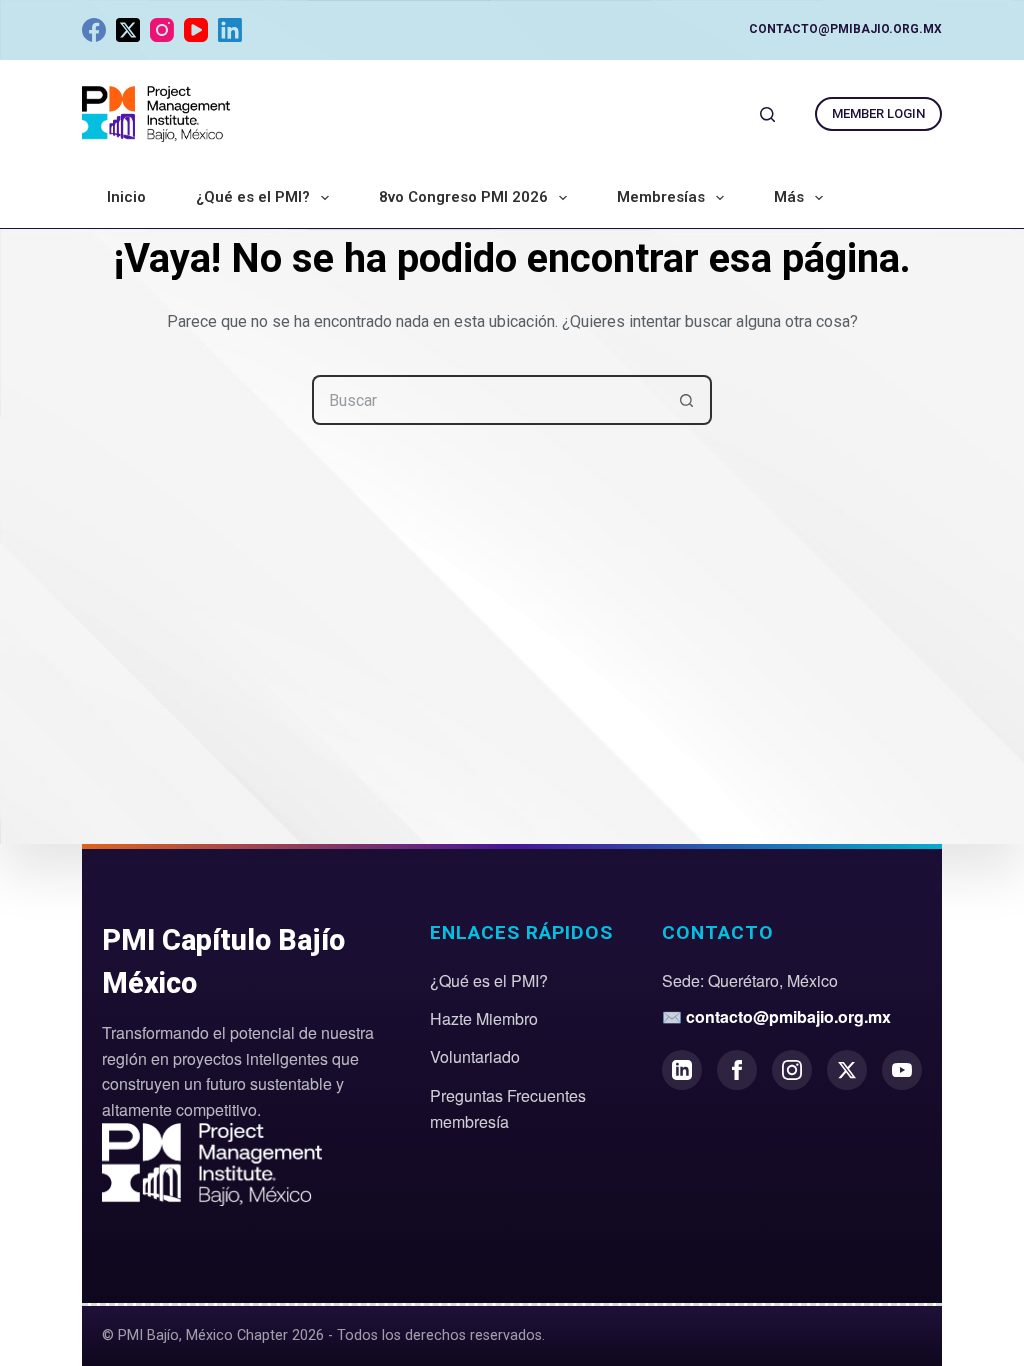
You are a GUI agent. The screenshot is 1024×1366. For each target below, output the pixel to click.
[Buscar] (767, 114)
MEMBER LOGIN (878, 113)
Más (789, 197)
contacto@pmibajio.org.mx (845, 29)
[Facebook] (94, 30)
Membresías (661, 197)
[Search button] (687, 400)
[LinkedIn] (230, 30)
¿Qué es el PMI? (253, 197)
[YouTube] (196, 30)
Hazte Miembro (484, 1018)
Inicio (126, 197)
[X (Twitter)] (128, 30)
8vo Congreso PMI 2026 (463, 197)
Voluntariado (475, 1056)
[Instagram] (162, 30)
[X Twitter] (847, 1070)
